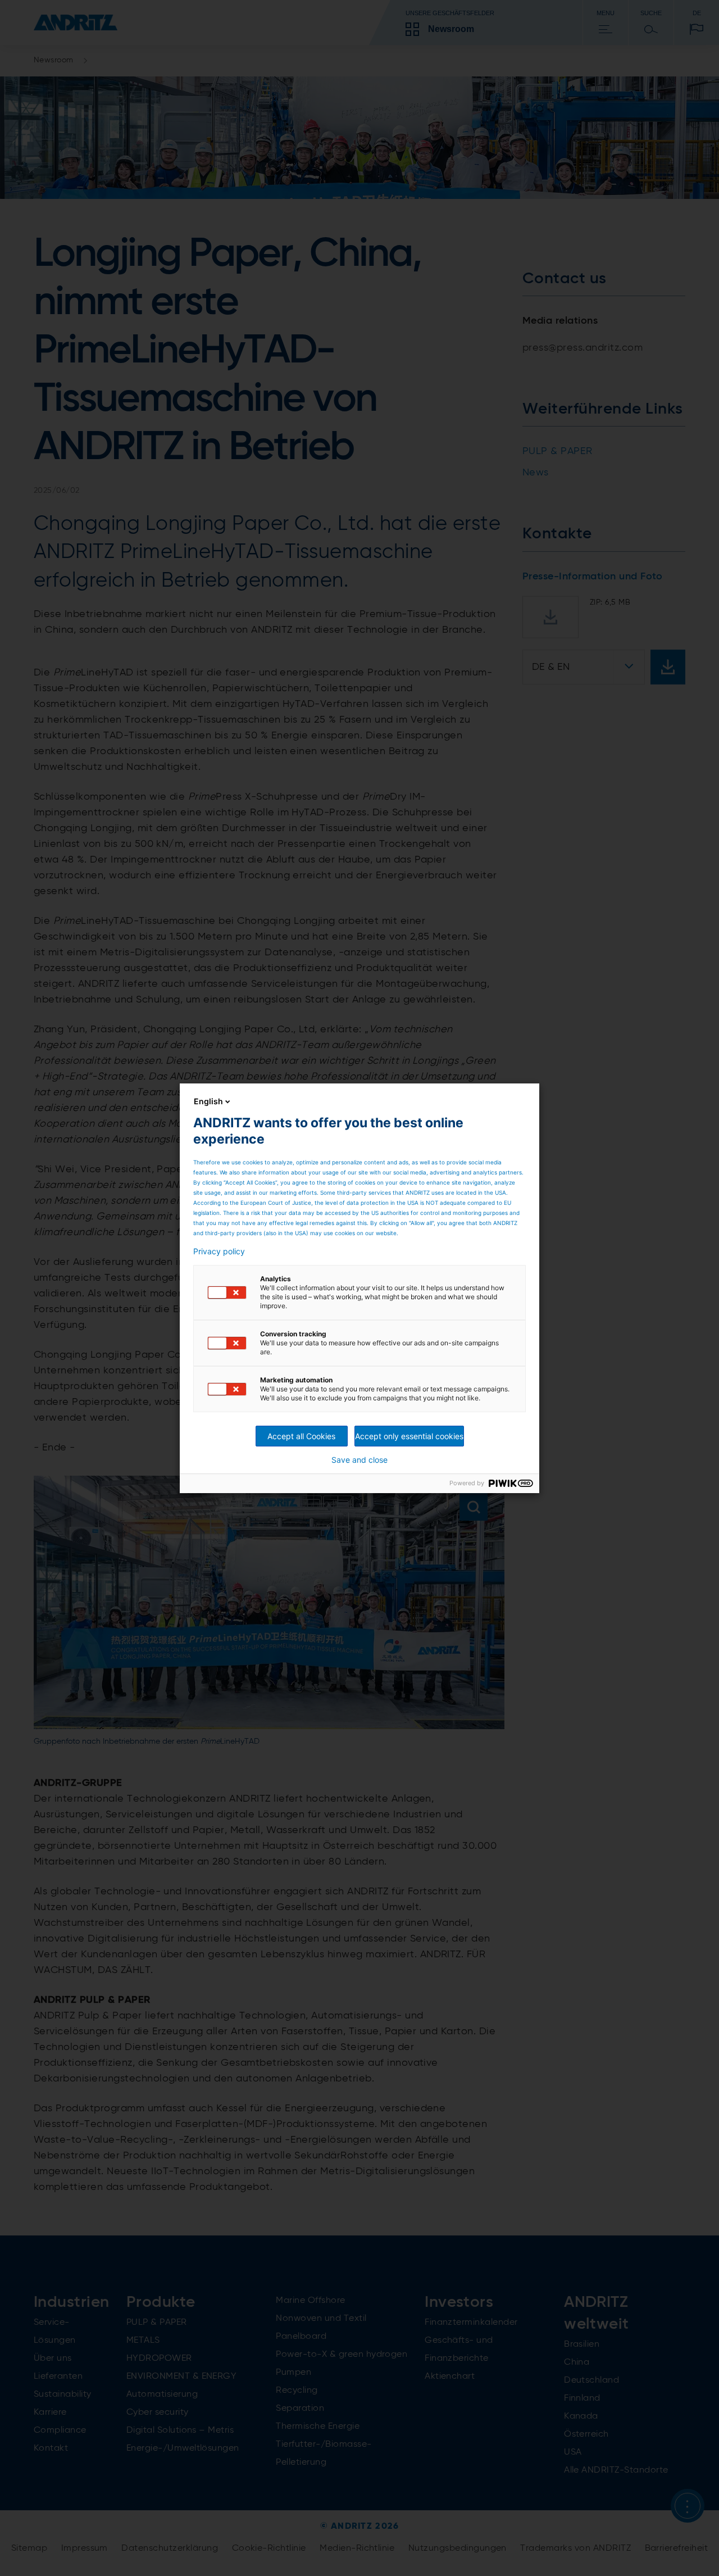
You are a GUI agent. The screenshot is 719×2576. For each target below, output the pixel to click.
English (208, 1101)
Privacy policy (219, 1251)
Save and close (359, 1460)
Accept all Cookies (301, 1436)
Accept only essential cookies (409, 1436)
